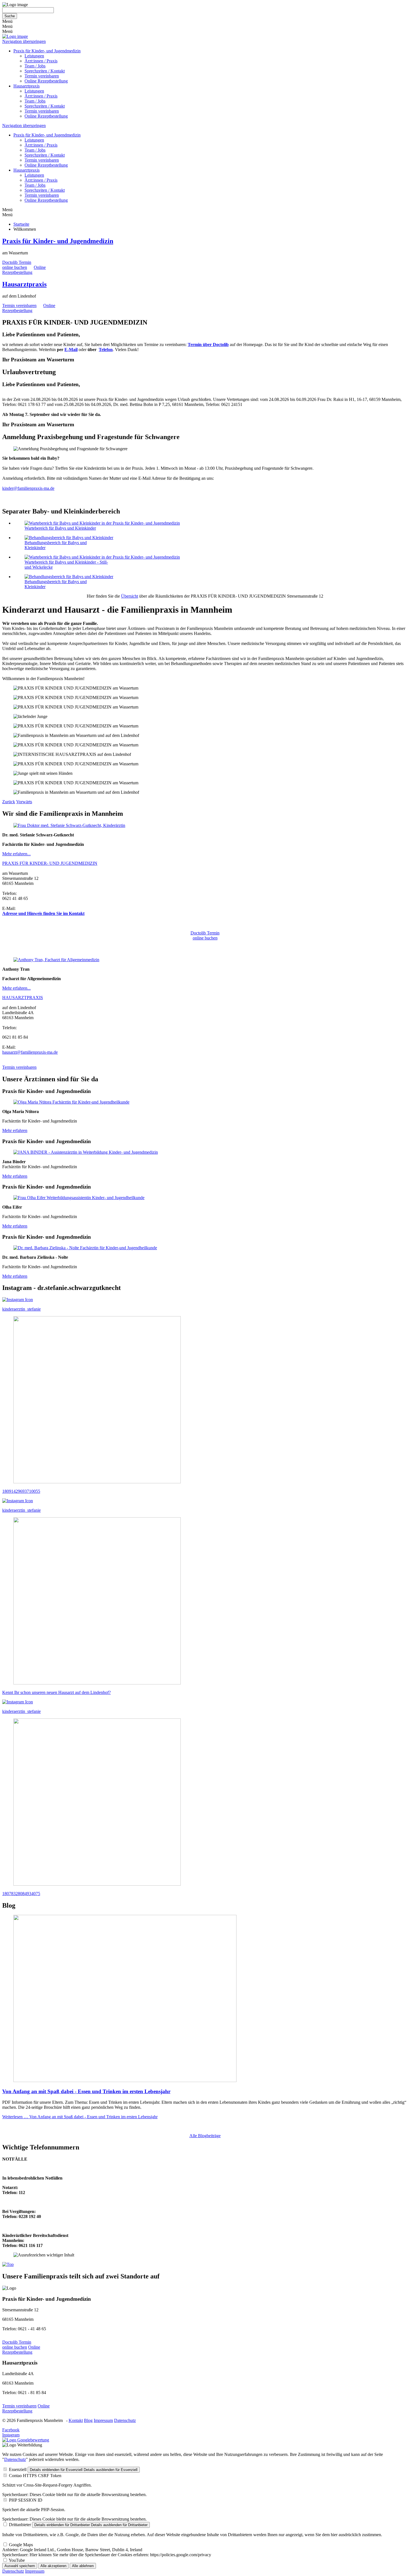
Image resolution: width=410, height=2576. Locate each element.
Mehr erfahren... (16, 854)
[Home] (15, 36)
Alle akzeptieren (53, 2566)
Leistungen (34, 56)
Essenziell (18, 2469)
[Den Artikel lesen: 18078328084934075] (97, 1884)
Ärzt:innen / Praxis (41, 61)
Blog (88, 2420)
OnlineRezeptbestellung (24, 270)
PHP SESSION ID (26, 2500)
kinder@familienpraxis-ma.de (28, 488)
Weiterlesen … (80, 2117)
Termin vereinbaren (42, 76)
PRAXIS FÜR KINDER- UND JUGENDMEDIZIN (50, 863)
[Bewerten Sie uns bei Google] (26, 2440)
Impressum (103, 2420)
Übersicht (130, 596)
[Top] (8, 2264)
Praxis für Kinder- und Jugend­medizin (58, 241)
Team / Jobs (35, 66)
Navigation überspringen (24, 41)
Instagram (11, 2435)
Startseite (21, 224)
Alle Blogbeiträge (205, 2136)
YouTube (17, 2560)
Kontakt (76, 2420)
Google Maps (21, 2545)
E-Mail (71, 350)
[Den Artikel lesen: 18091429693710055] (97, 1482)
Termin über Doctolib (208, 344)
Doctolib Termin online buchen (17, 265)
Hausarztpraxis (26, 86)
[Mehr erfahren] (69, 825)
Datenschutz (125, 2420)
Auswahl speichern (20, 2566)
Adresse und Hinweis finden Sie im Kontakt (43, 913)
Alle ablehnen (83, 2566)
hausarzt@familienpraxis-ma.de (30, 1052)
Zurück (9, 802)
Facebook (11, 2430)
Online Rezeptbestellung (46, 81)
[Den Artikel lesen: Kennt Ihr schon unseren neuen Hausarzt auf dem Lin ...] (97, 1683)
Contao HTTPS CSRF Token (35, 2476)
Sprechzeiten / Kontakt (45, 71)
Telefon (106, 350)
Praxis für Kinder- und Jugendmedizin (47, 51)
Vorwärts (24, 802)
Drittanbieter (20, 2525)
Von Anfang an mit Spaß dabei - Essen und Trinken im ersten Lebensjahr (86, 2091)
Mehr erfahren (15, 1130)
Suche (10, 16)
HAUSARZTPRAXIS (23, 998)
